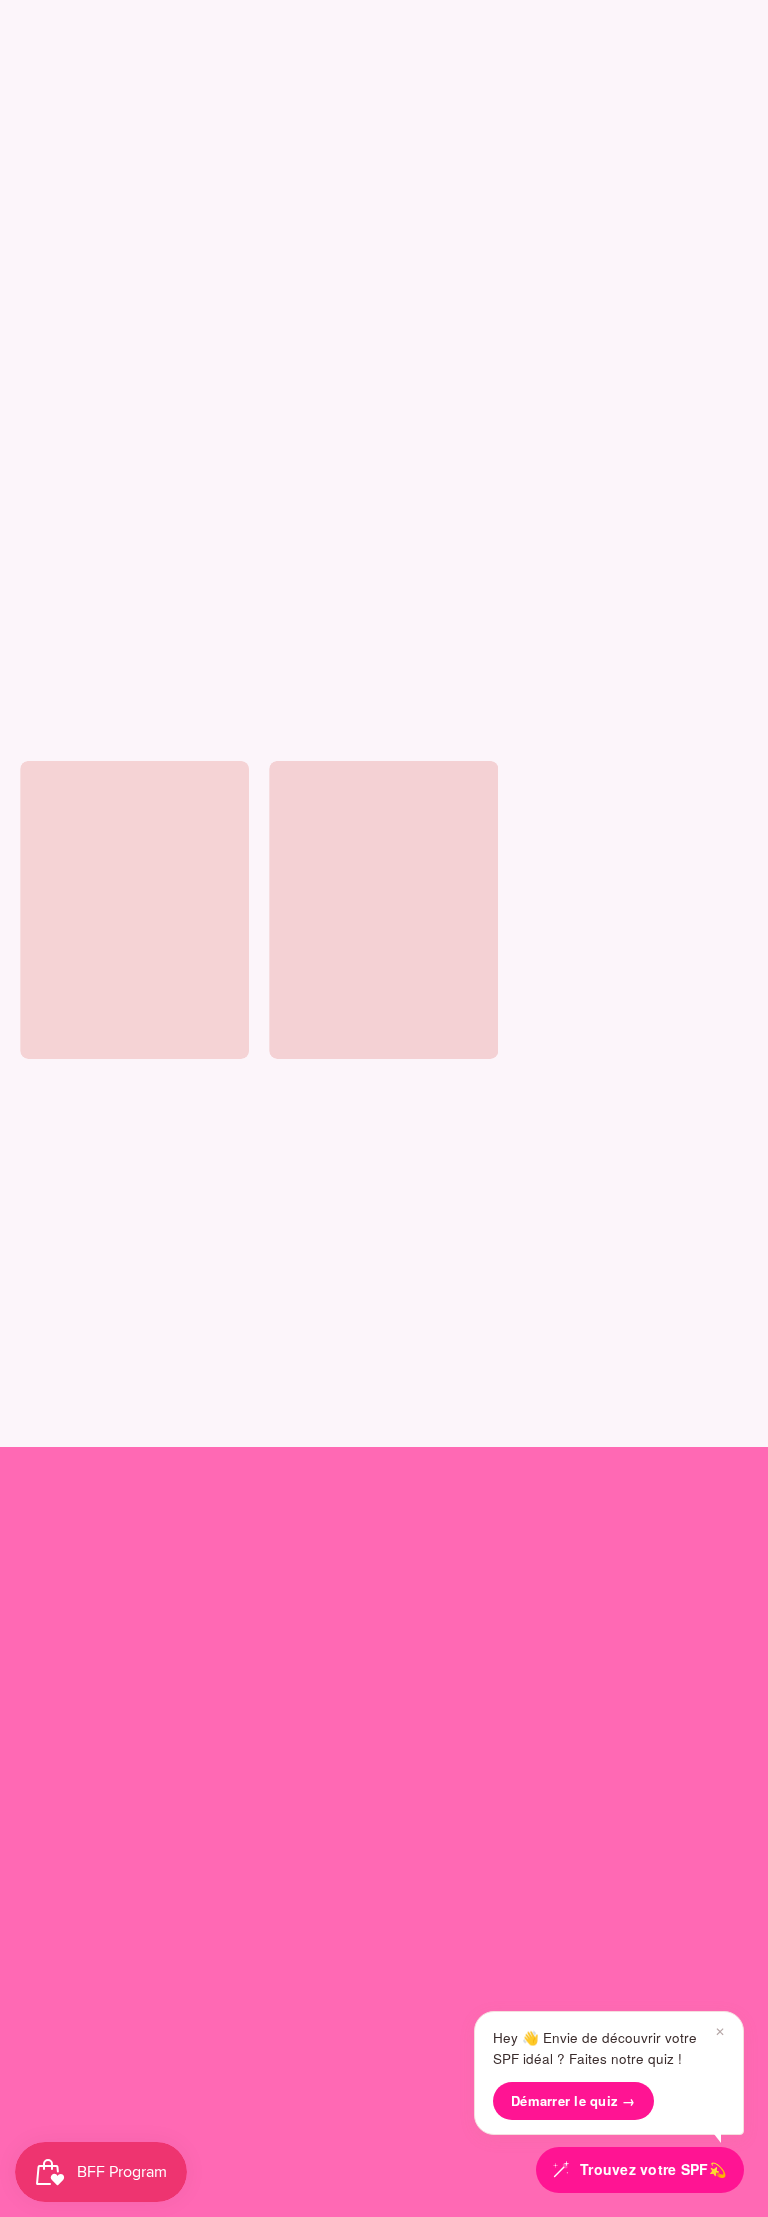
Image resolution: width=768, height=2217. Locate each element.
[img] (56, 1124)
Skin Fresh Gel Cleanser (96, 1081)
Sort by (43, 733)
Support (55, 1767)
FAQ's (41, 1845)
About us (59, 1538)
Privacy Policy (69, 1911)
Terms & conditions (88, 1944)
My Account (458, 1584)
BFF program (459, 1617)
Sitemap (50, 1977)
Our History (60, 1584)
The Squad (460, 1538)
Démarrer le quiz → (573, 2100)
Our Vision (57, 1617)
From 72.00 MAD (68, 1103)
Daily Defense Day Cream (351, 1081)
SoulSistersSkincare (355, 2147)
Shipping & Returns (88, 1878)
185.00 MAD (304, 1103)
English (367, 2058)
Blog (36, 1683)
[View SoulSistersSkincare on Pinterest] (430, 2103)
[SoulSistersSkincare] (80, 81)
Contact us (59, 1812)
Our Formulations (81, 1650)
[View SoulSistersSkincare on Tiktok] (338, 2103)
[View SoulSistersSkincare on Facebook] (384, 2103)
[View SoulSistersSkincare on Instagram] (292, 2103)
